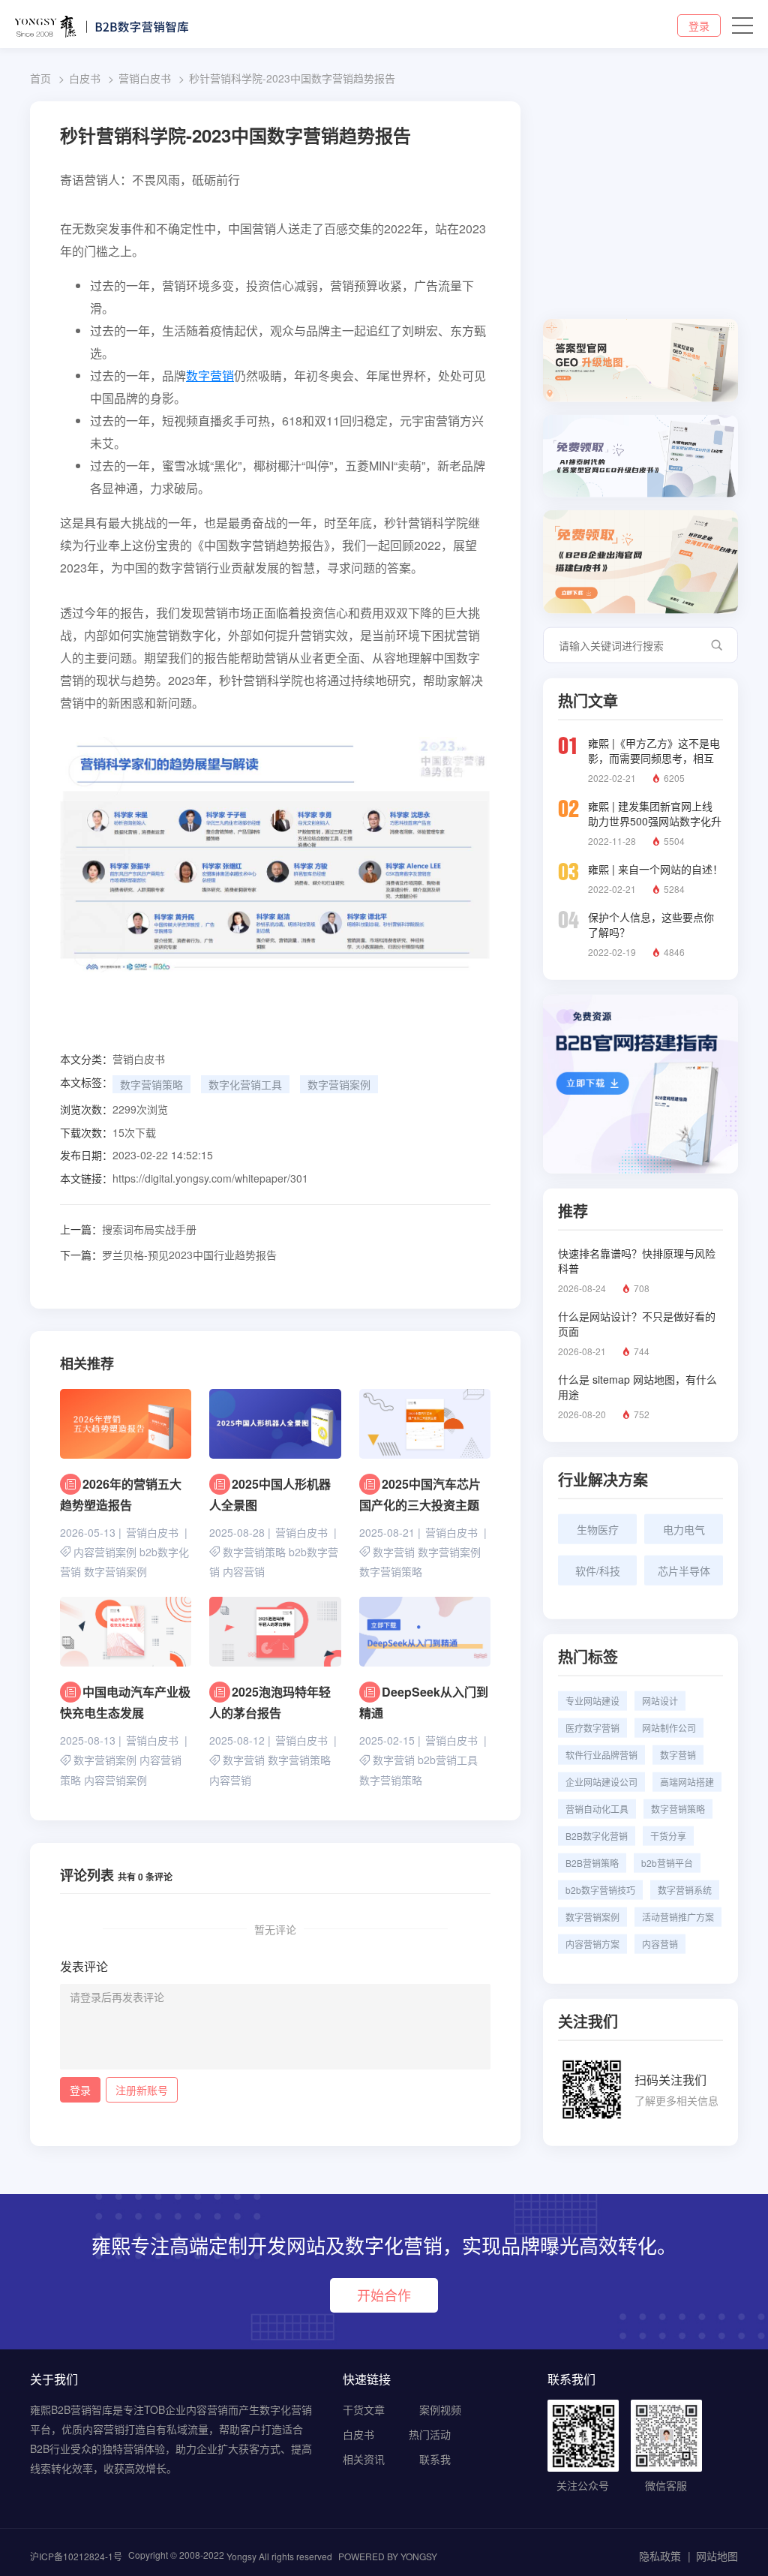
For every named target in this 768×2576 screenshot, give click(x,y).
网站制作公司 (669, 1728)
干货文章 (364, 2409)
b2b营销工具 (448, 1760)
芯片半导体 (684, 1571)
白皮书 (85, 78)
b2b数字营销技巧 (600, 1890)
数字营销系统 (685, 1890)
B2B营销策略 (592, 1863)
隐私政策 (660, 2556)
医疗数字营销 (592, 1728)
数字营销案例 (339, 1084)
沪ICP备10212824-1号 (76, 2556)
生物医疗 (598, 1529)
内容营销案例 (105, 1552)
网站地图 (717, 2556)
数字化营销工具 (245, 1084)
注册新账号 (142, 2090)
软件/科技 (598, 1571)
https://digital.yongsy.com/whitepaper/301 (210, 1178)
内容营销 (244, 1572)
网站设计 (660, 1701)
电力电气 (684, 1529)
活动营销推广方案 (678, 1917)
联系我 (435, 2459)
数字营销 (210, 376)
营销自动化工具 (597, 1809)
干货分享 (668, 1836)
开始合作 (384, 2295)
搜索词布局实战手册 (128, 1229)
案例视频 (440, 2409)
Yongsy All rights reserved (279, 2556)
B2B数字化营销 (597, 1836)
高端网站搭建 (687, 1782)
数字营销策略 (151, 1084)
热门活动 (430, 2434)
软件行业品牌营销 (601, 1755)
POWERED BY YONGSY (388, 2556)
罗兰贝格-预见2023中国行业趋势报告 (168, 1255)
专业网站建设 (592, 1701)
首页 (40, 78)
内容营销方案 (592, 1944)
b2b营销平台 (667, 1863)
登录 (699, 26)
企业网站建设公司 (601, 1782)
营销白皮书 (145, 78)
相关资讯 (364, 2459)
